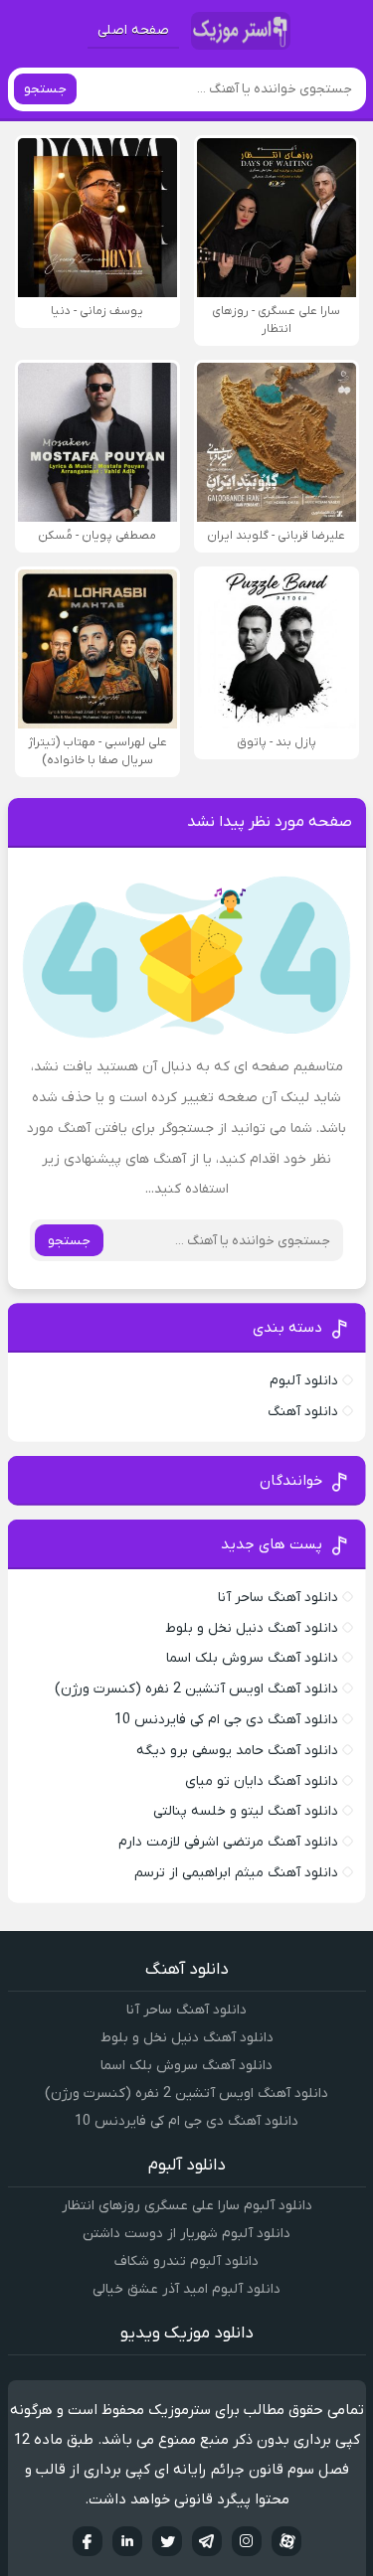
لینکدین (127, 2541)
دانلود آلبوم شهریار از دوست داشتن (186, 2234)
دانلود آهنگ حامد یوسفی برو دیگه (237, 1751)
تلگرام (207, 2541)
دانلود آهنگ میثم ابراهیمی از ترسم (236, 1873)
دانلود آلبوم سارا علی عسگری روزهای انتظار (187, 2206)
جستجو (45, 89)
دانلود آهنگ (303, 1412)
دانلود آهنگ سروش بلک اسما (252, 1658)
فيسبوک (88, 2541)
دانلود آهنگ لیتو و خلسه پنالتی (246, 1811)
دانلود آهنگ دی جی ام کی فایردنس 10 (226, 1720)
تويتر (167, 2541)
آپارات (286, 2541)
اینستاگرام (247, 2541)
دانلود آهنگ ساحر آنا (278, 1598)
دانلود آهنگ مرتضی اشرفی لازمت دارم (228, 1842)
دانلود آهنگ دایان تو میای (262, 1781)
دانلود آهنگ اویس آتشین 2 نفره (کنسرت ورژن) (196, 1689)
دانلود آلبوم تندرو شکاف (186, 2261)
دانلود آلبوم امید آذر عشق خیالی (186, 2289)
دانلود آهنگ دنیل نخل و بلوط (252, 1628)
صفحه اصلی (133, 30)
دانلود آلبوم (304, 1381)
